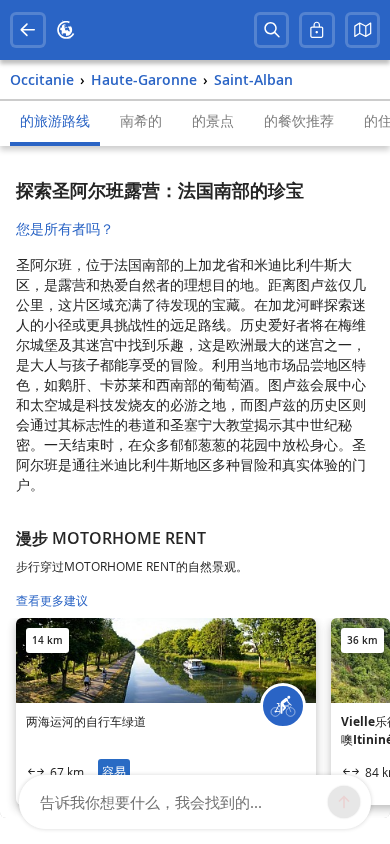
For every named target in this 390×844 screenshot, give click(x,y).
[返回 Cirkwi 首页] (66, 30)
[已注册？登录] (317, 30)
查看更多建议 (52, 600)
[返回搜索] (28, 30)
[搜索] (272, 30)
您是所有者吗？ (65, 228)
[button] (363, 30)
